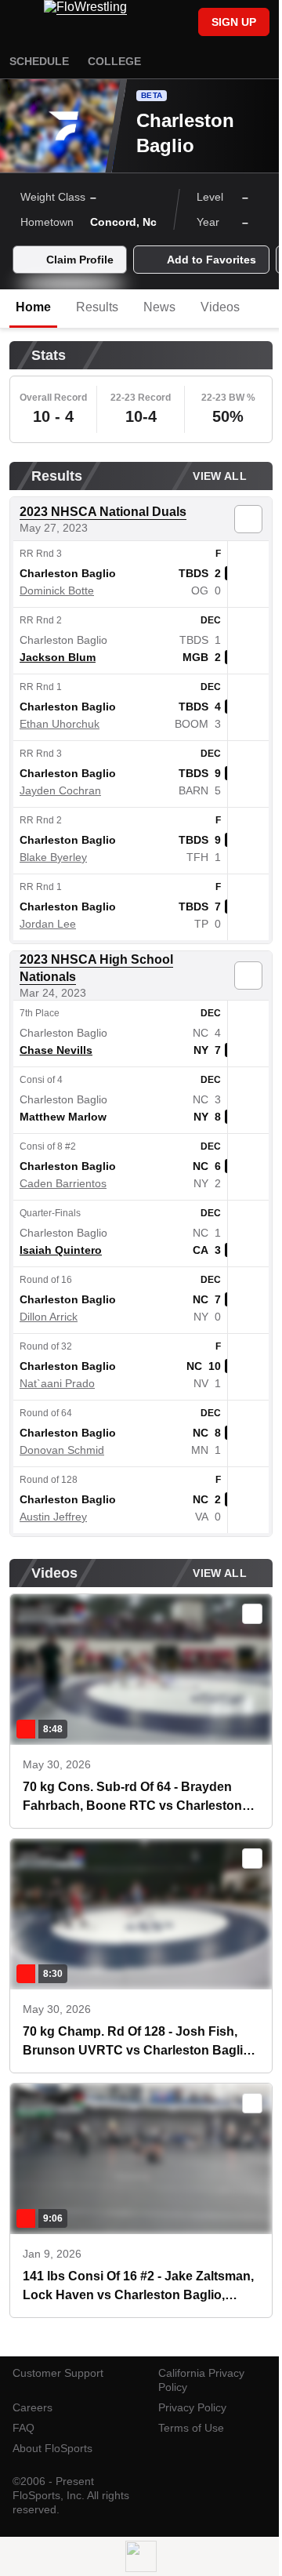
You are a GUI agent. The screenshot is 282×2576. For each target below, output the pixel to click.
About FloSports (52, 2448)
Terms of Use (191, 2428)
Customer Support (58, 2373)
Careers (33, 2407)
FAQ (23, 2428)
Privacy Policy (192, 2407)
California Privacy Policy (201, 2380)
